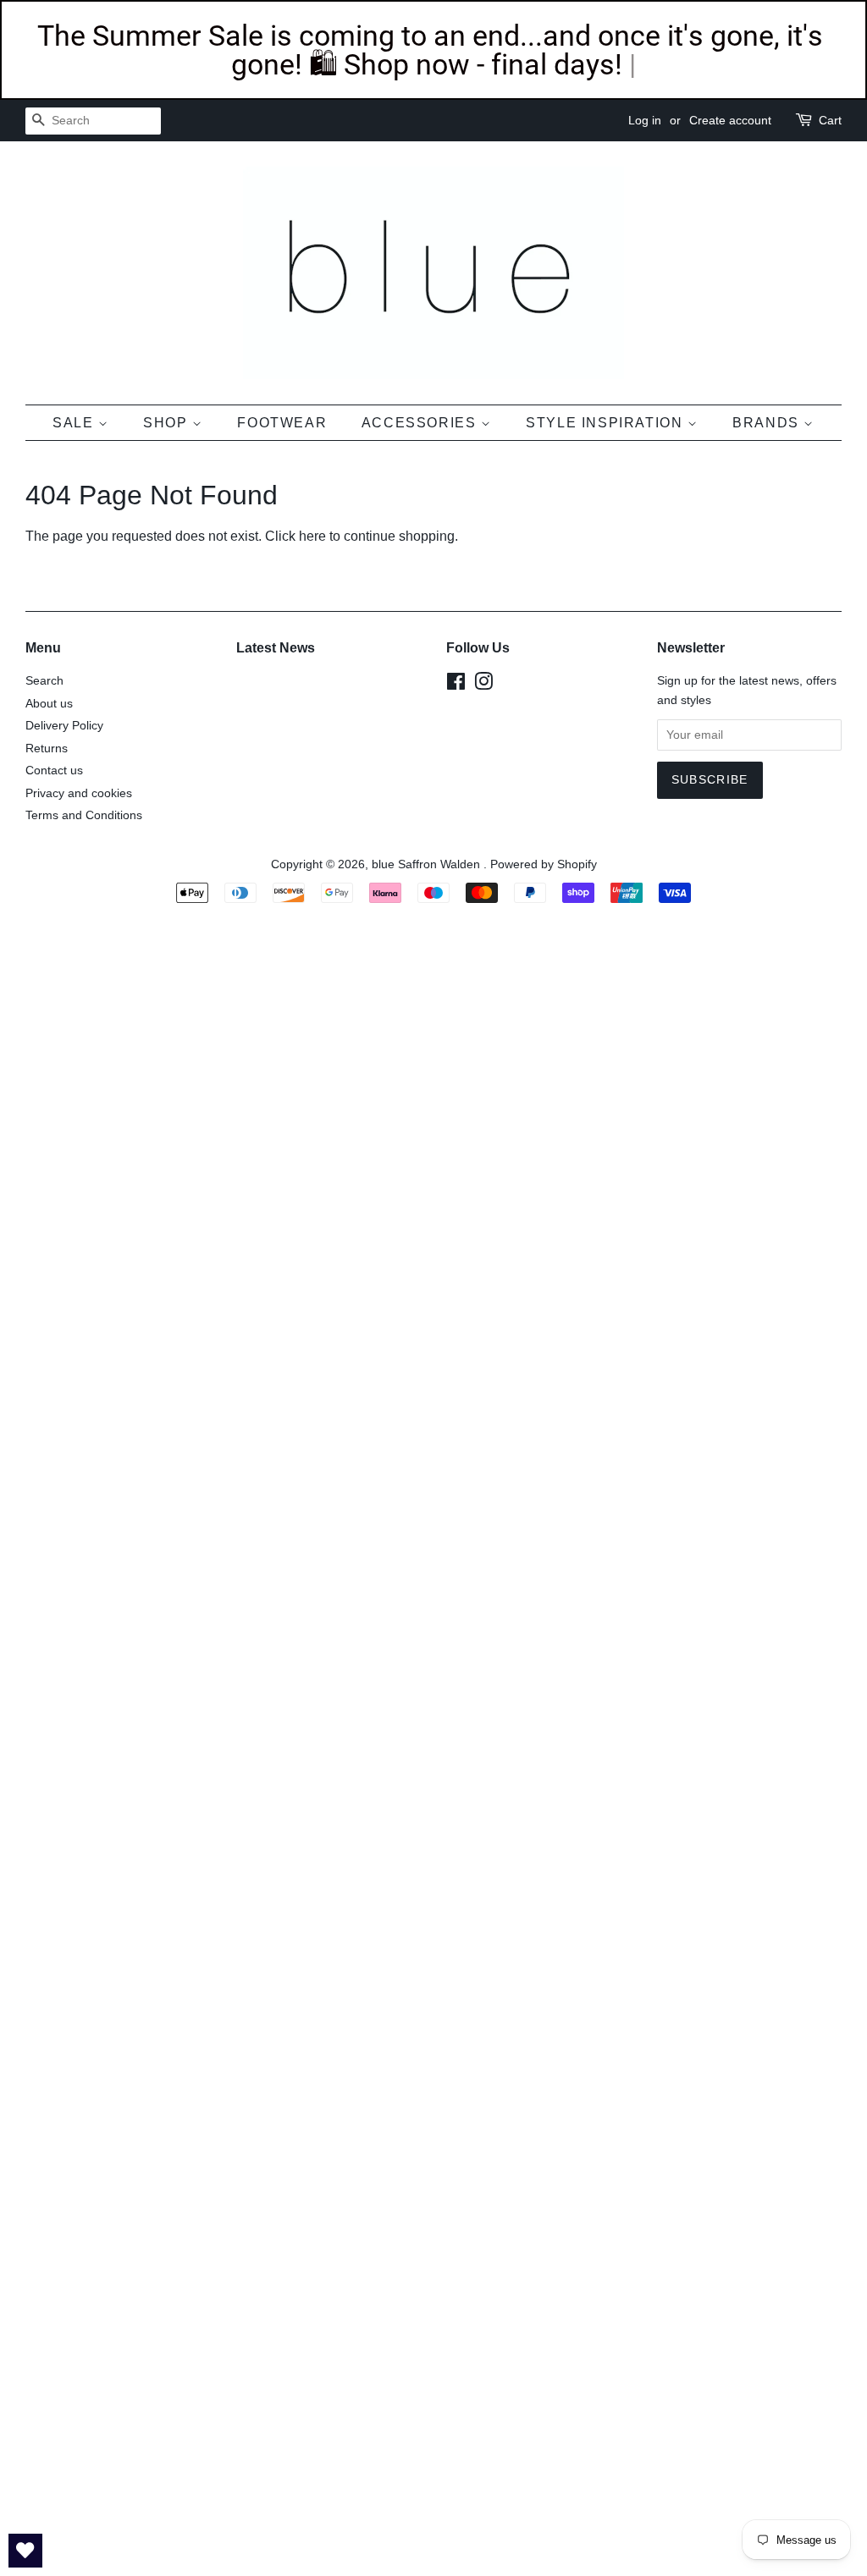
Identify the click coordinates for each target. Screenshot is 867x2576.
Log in (645, 120)
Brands (768, 423)
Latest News (276, 648)
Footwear (282, 423)
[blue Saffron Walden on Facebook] (456, 685)
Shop (168, 423)
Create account (730, 120)
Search (44, 681)
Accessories (421, 423)
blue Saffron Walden (428, 864)
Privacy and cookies (79, 793)
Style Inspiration (607, 423)
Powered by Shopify (544, 864)
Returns (47, 749)
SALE (75, 423)
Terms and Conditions (84, 815)
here (312, 536)
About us (49, 704)
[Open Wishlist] (25, 2551)
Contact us (54, 771)
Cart (830, 120)
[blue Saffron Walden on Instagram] (483, 685)
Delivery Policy (64, 726)
